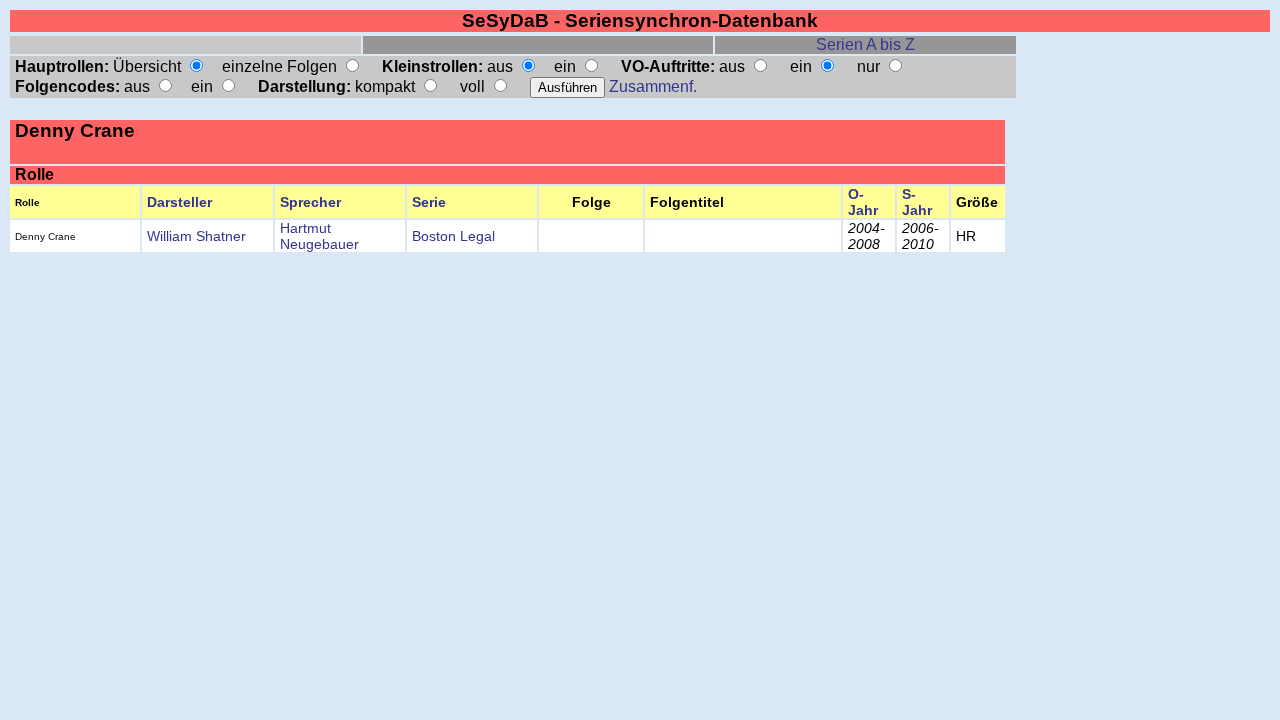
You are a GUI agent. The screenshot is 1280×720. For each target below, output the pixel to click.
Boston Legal (453, 236)
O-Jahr (863, 202)
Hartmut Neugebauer (319, 236)
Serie (429, 202)
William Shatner (196, 236)
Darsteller (179, 202)
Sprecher (310, 202)
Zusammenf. (653, 86)
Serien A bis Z (865, 44)
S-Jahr (917, 202)
